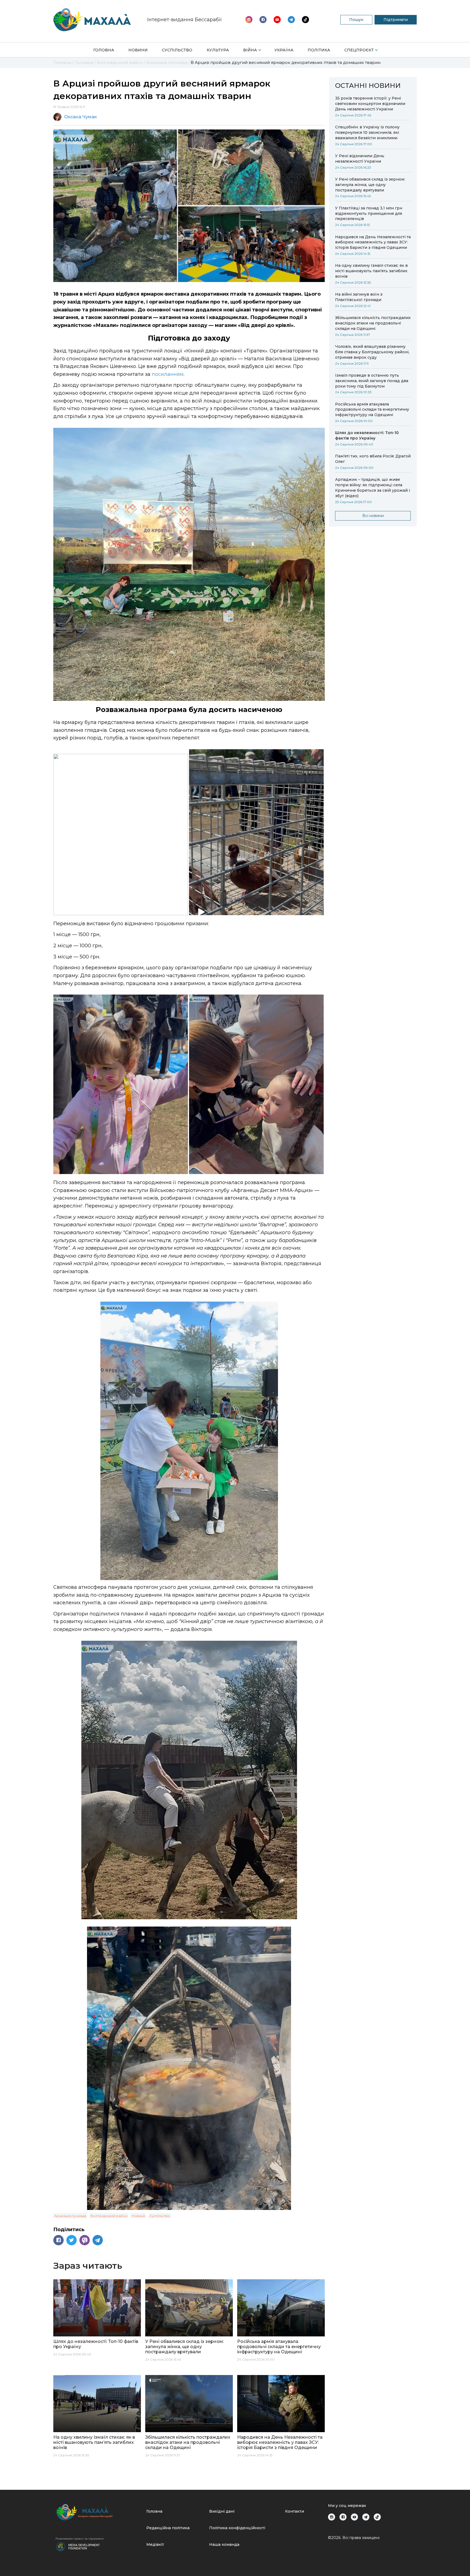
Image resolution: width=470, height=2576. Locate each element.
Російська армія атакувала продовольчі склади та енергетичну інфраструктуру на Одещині (372, 410)
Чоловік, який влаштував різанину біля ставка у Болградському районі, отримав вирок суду (372, 352)
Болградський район (109, 2216)
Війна (250, 50)
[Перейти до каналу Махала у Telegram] (305, 20)
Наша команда (224, 2544)
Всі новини (373, 516)
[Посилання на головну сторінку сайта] (99, 2512)
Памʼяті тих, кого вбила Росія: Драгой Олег (373, 459)
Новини (138, 50)
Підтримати (396, 20)
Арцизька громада (70, 2216)
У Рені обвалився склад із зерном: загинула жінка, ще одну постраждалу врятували (370, 185)
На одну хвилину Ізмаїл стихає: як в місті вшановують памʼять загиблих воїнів (371, 271)
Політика (319, 50)
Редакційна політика (168, 2528)
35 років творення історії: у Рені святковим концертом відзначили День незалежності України (370, 104)
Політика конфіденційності (237, 2528)
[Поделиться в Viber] (85, 2240)
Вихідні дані (222, 2511)
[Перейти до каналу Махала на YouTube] (291, 20)
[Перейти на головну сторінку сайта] (92, 20)
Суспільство (177, 50)
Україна (284, 50)
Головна (104, 50)
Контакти (295, 2511)
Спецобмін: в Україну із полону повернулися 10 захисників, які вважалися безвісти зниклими (367, 132)
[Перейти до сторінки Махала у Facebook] (263, 20)
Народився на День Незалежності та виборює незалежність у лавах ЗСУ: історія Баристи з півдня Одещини (373, 242)
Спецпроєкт (359, 50)
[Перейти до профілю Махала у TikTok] (377, 2517)
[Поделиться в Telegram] (98, 2240)
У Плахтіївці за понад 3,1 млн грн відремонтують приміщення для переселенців (369, 213)
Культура (218, 50)
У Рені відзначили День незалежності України (360, 159)
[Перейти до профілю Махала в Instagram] (249, 20)
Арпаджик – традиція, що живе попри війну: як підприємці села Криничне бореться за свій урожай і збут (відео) (372, 488)
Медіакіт (155, 2544)
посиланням (168, 374)
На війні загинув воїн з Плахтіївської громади (359, 297)
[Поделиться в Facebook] (58, 2240)
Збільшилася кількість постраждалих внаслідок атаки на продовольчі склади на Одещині (373, 323)
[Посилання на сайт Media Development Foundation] (78, 2546)
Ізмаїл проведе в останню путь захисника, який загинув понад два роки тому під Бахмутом (372, 381)
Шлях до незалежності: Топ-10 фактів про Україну (367, 435)
